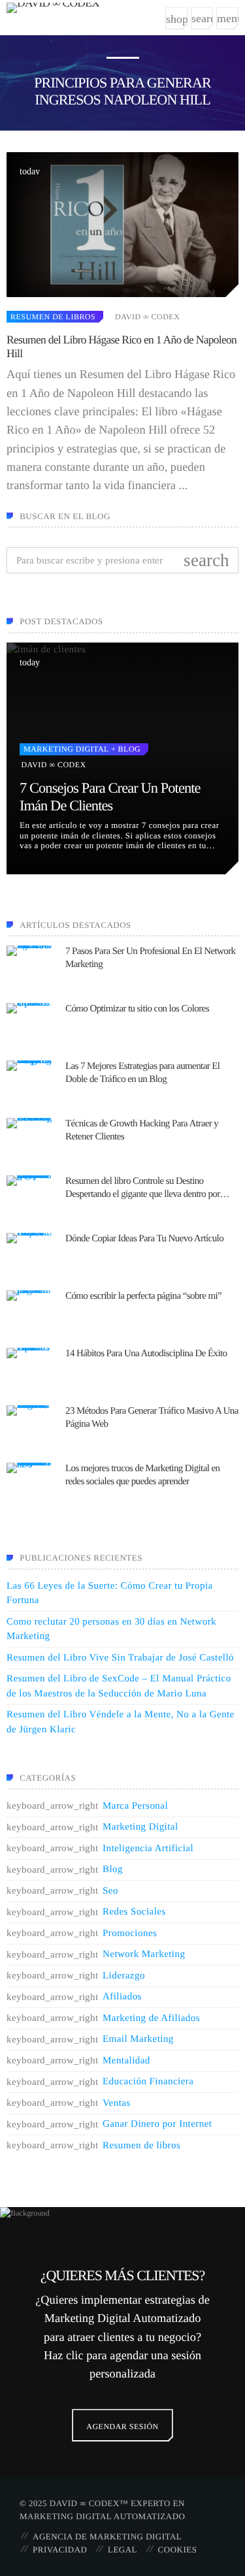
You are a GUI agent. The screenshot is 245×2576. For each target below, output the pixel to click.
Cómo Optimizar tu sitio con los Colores (137, 1009)
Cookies (178, 2550)
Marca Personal (135, 1806)
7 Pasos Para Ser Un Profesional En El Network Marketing (150, 958)
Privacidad (60, 2550)
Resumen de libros (53, 317)
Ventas (117, 2103)
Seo (110, 1891)
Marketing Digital (66, 749)
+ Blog (124, 749)
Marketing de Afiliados (151, 2018)
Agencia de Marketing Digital (107, 2536)
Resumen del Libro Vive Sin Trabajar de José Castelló (120, 1658)
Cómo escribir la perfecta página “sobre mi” (143, 1296)
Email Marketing (138, 2039)
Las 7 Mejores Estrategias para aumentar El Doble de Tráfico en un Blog (142, 1073)
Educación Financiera (148, 2082)
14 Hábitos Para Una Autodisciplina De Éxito (146, 1354)
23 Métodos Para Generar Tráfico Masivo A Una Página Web (152, 1418)
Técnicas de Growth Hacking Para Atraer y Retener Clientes (142, 1130)
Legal (122, 2550)
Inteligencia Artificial (148, 1849)
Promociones (130, 1933)
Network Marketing (144, 1954)
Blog (113, 1869)
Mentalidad (126, 2061)
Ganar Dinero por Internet (157, 2124)
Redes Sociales (134, 1912)
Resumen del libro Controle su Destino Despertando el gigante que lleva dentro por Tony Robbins (143, 1188)
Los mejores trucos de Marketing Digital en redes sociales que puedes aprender (142, 1475)
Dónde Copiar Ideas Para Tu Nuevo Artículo (144, 1239)
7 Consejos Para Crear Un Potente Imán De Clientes (110, 797)
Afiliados (122, 1997)
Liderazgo (124, 1976)
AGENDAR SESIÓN (122, 2426)
